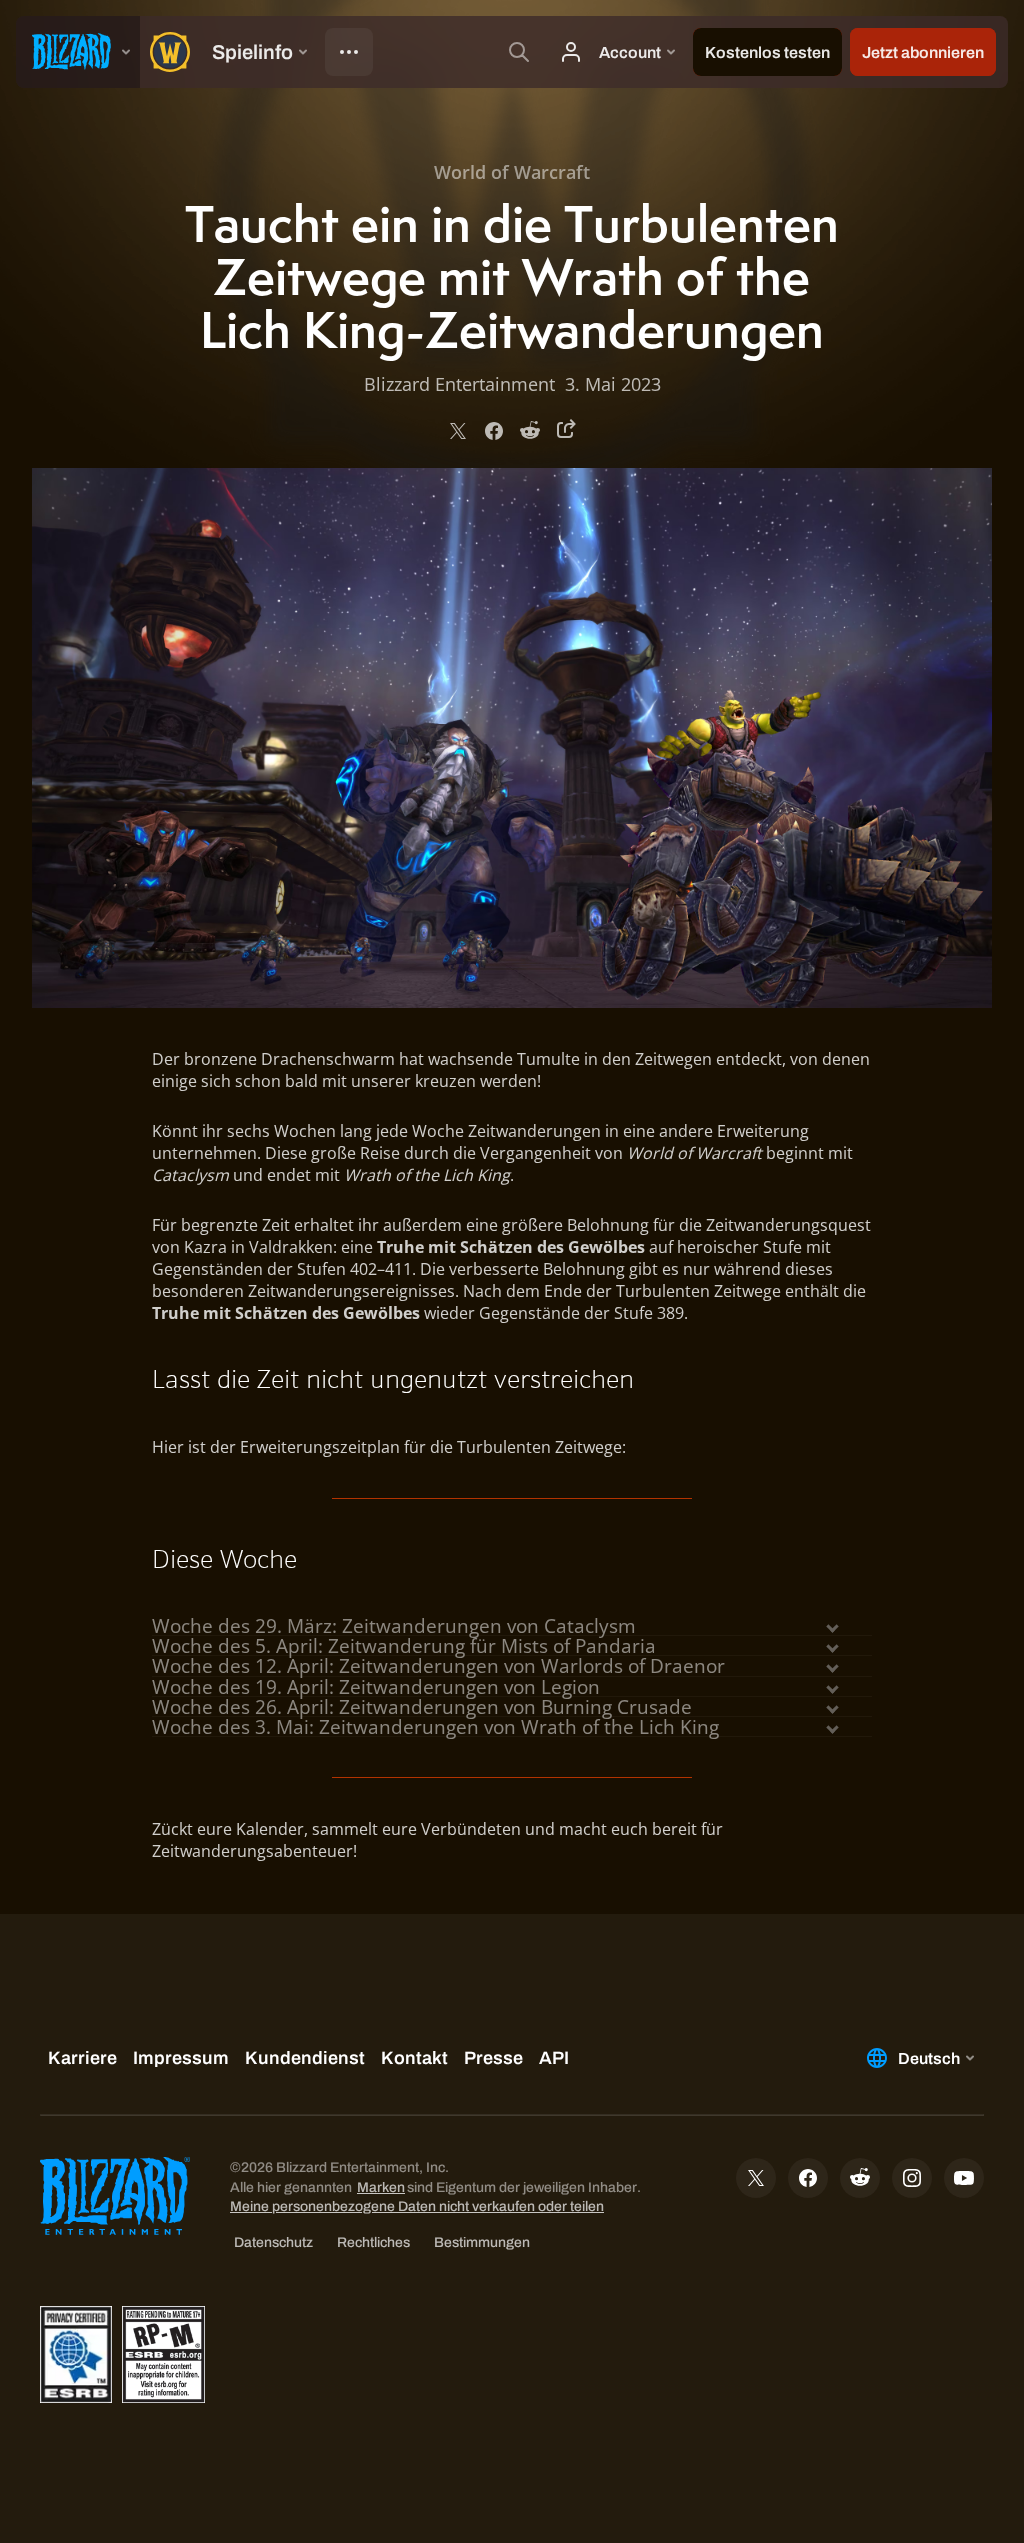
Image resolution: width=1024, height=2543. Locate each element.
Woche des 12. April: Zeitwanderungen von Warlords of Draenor (438, 1666)
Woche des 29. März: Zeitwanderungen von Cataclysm (394, 1626)
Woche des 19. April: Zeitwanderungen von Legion (376, 1687)
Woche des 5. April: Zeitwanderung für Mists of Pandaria (404, 1646)
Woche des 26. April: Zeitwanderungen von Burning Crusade (422, 1707)
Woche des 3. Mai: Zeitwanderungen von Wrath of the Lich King (435, 1727)
